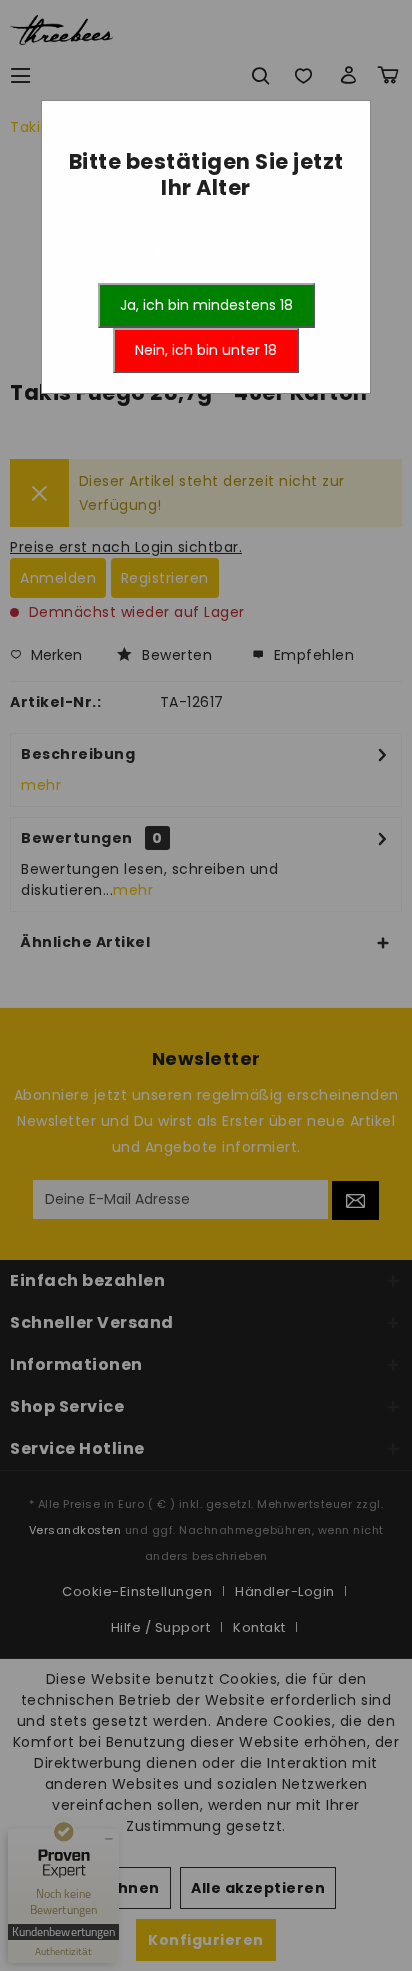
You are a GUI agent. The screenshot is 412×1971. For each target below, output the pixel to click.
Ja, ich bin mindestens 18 (206, 305)
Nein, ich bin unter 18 (206, 350)
